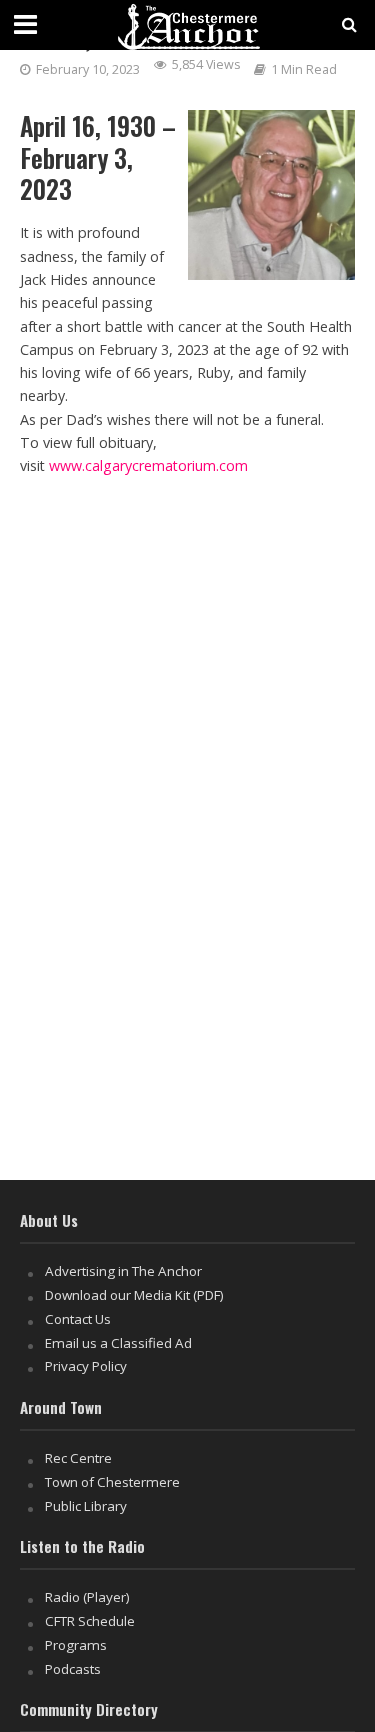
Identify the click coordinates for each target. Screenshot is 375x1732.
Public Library (86, 1506)
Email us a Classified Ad (118, 1343)
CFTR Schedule (90, 1621)
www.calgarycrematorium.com (148, 465)
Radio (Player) (87, 1597)
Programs (76, 1645)
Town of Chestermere (112, 1482)
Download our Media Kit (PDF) (134, 1295)
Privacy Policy (86, 1366)
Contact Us (78, 1319)
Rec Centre (78, 1458)
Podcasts (73, 1669)
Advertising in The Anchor (123, 1271)
